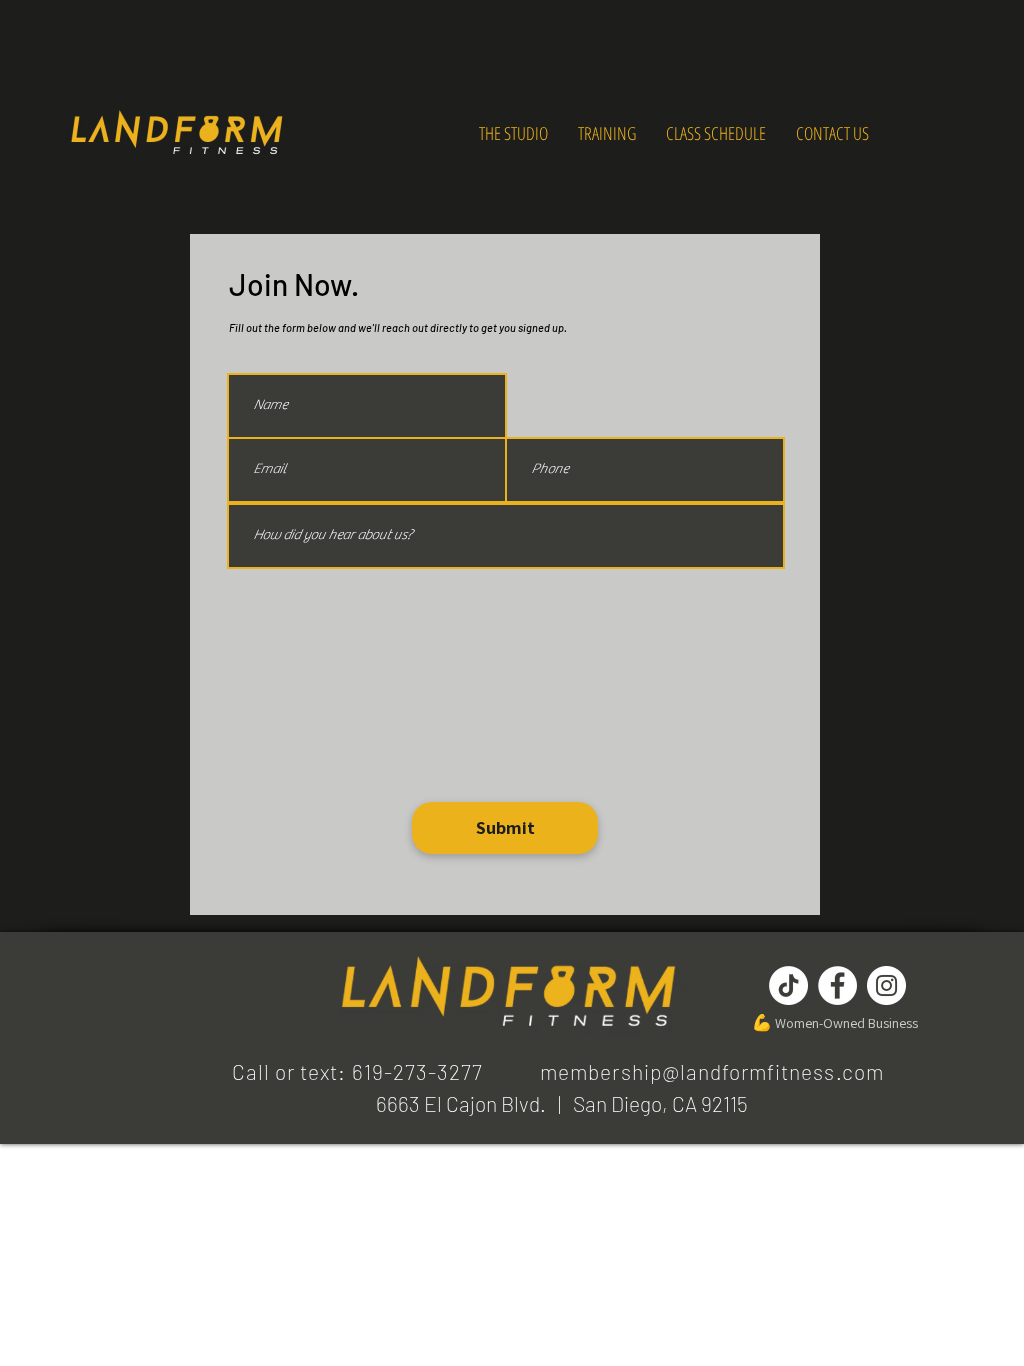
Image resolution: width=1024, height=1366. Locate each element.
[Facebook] (837, 985)
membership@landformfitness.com (712, 1071)
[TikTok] (788, 985)
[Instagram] (886, 985)
